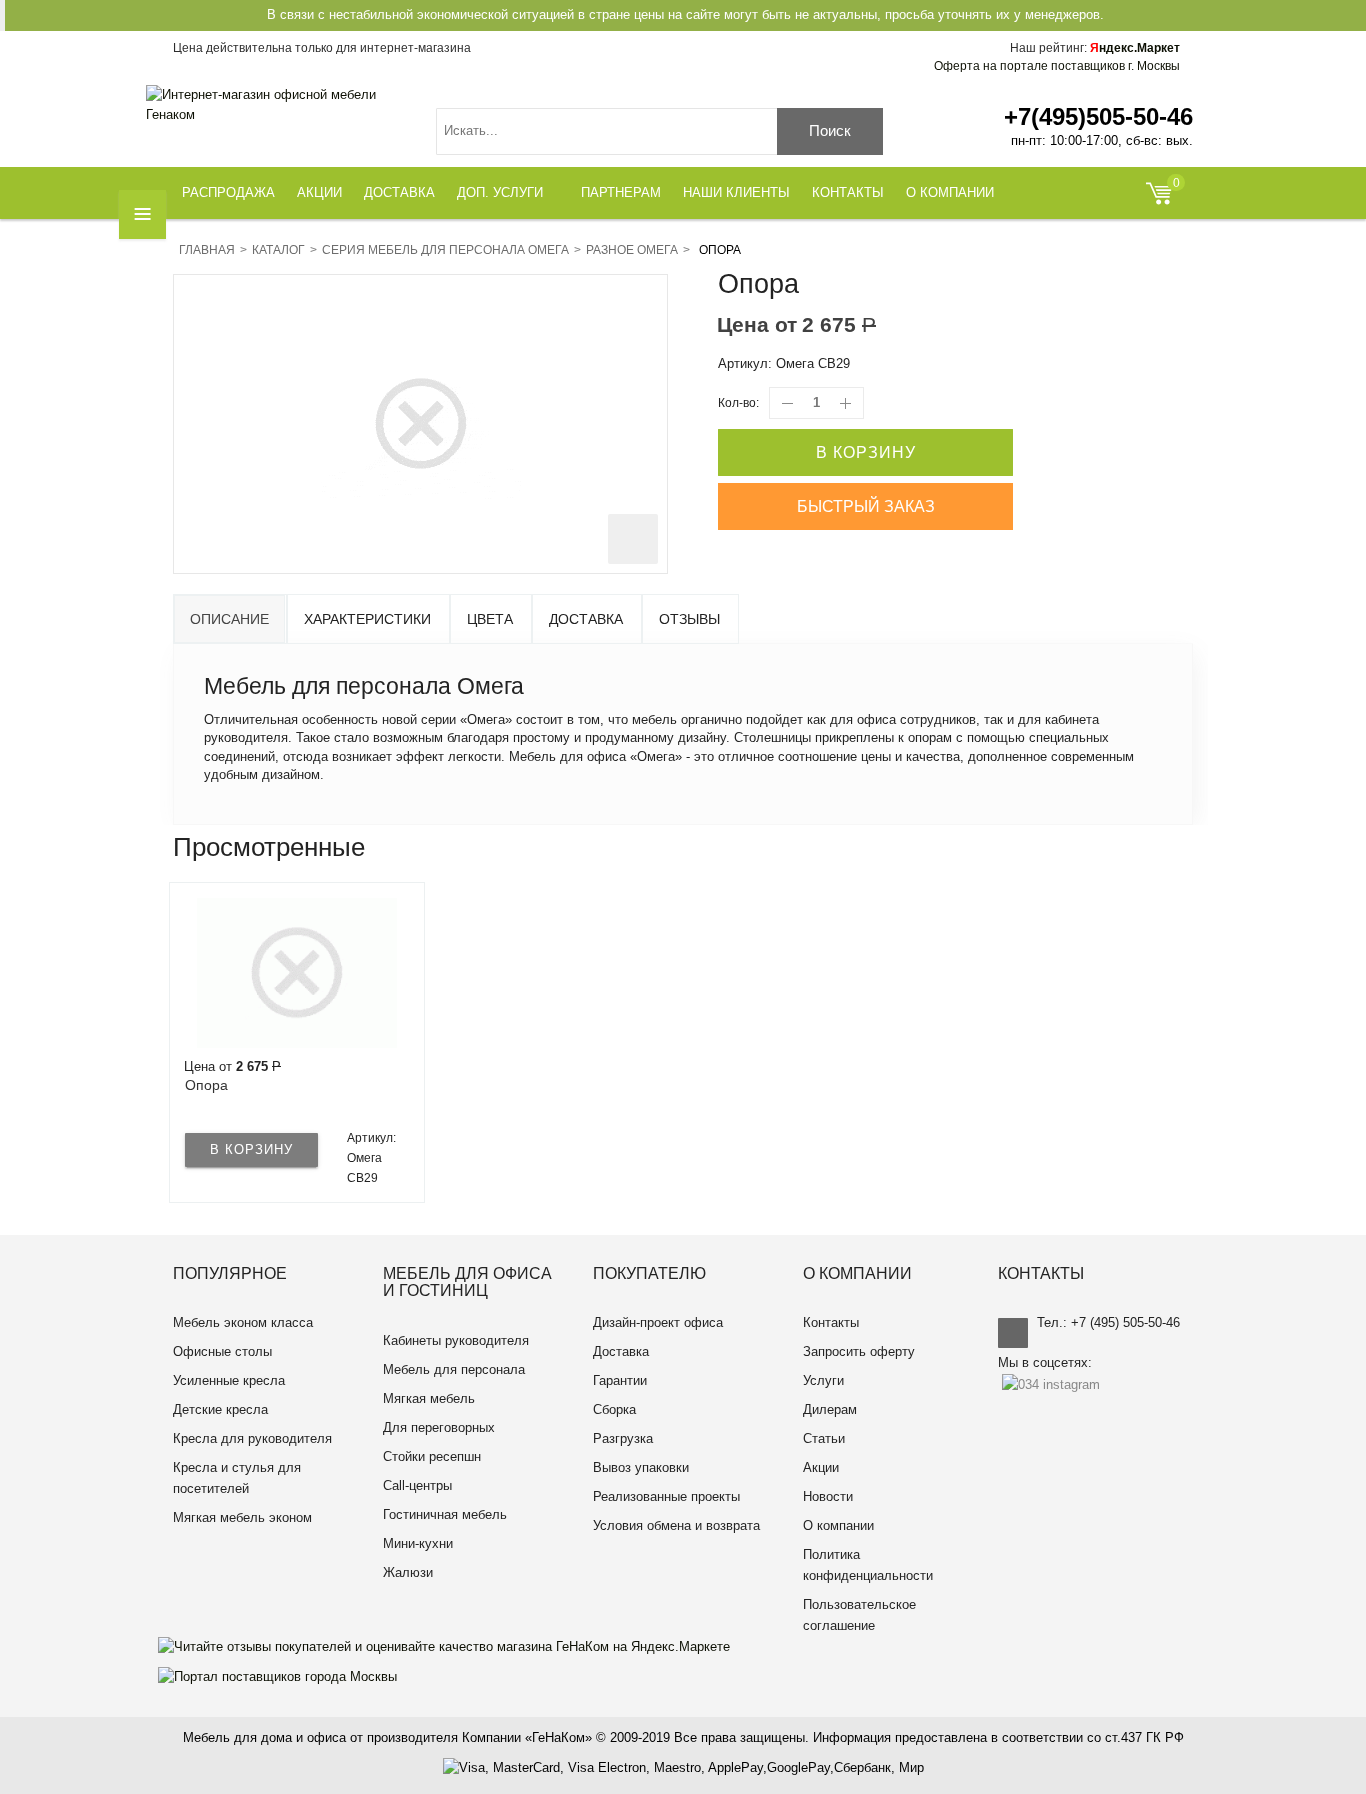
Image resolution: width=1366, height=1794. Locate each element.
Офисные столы (222, 1351)
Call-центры (417, 1485)
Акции (821, 1467)
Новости (828, 1496)
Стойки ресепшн (432, 1456)
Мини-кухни (418, 1543)
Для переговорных (439, 1427)
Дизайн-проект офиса (658, 1322)
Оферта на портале (1057, 66)
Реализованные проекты (666, 1496)
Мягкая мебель (429, 1398)
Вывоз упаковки (641, 1467)
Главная (207, 250)
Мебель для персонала (454, 1369)
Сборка (614, 1409)
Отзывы (689, 619)
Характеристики (367, 619)
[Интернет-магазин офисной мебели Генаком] (276, 105)
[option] (297, 1042)
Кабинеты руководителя (456, 1340)
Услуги (823, 1380)
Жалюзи (408, 1572)
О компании (838, 1525)
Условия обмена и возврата (676, 1525)
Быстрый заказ (866, 506)
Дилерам (830, 1409)
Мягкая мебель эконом (242, 1517)
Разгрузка (623, 1438)
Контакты (831, 1322)
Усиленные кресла (229, 1380)
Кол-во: (738, 403)
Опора (206, 1085)
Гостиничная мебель (445, 1514)
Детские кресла (220, 1409)
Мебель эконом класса (243, 1322)
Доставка (586, 619)
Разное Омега (632, 250)
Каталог (278, 250)
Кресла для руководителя (252, 1438)
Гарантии (620, 1380)
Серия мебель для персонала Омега (445, 250)
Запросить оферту (859, 1351)
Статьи (824, 1438)
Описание (229, 619)
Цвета (490, 619)
